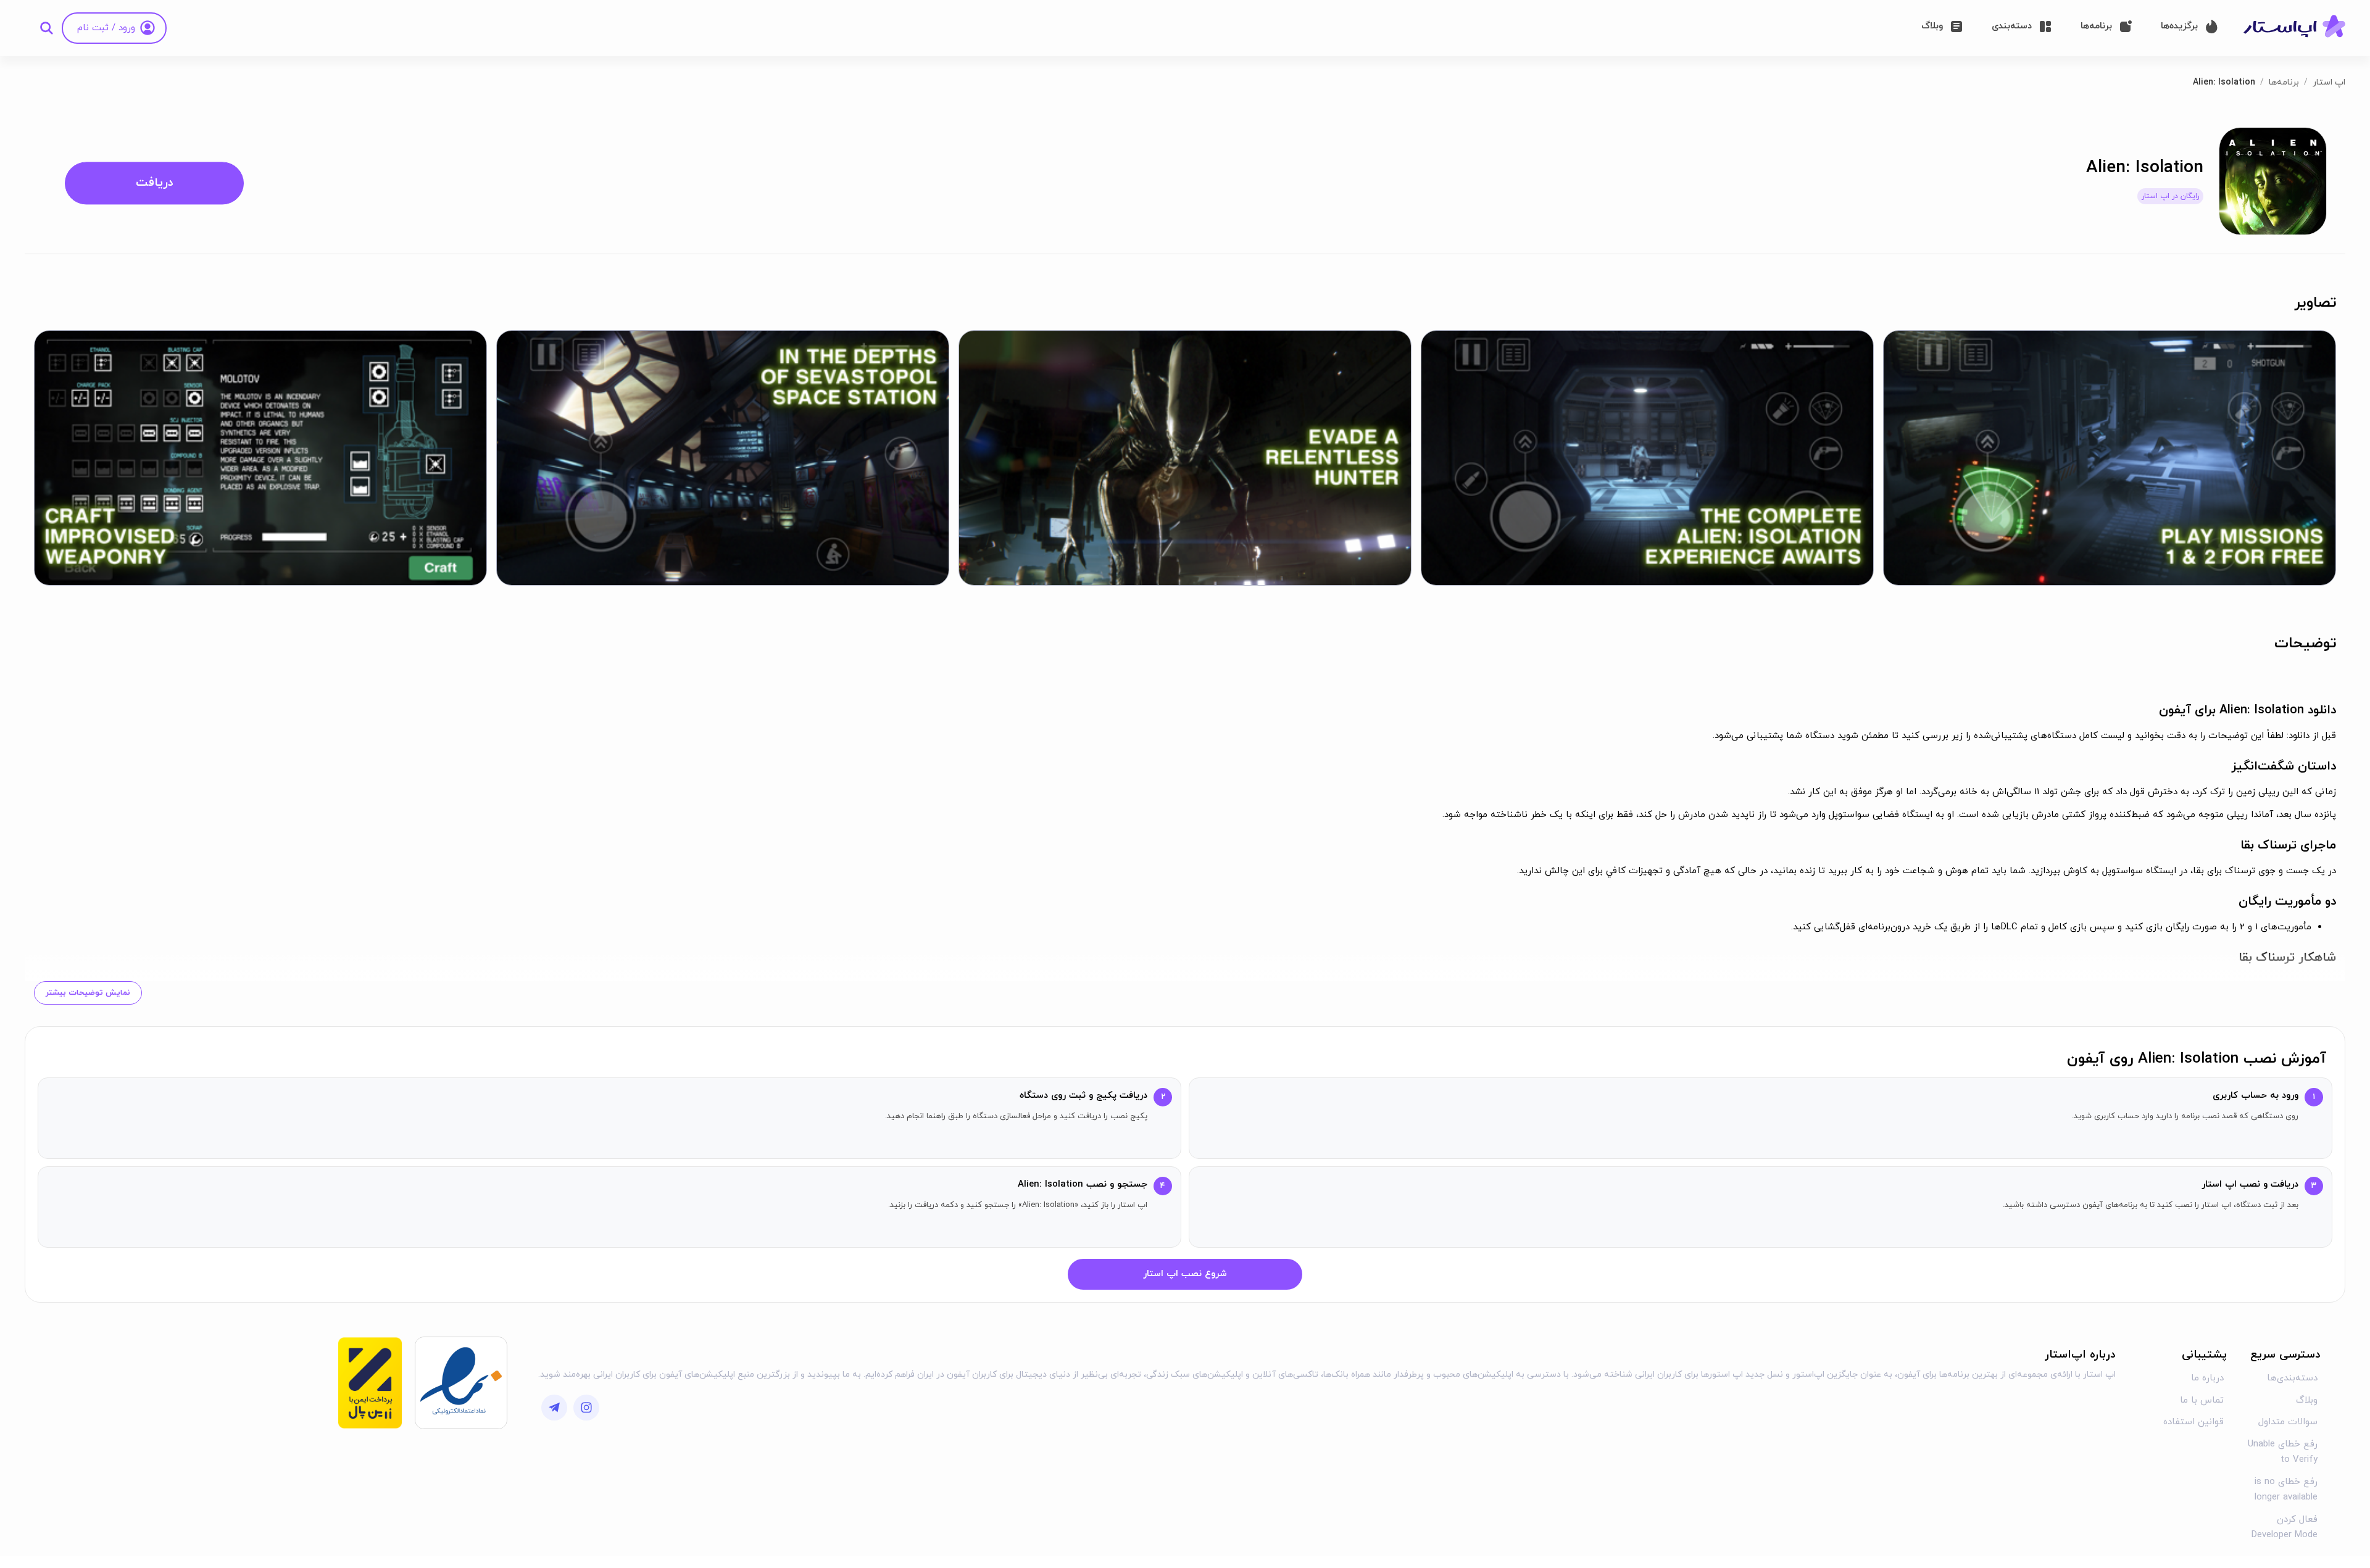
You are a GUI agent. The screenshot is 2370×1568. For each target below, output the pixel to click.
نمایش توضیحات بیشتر (88, 993)
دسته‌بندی (2012, 26)
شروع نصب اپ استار (1185, 1274)
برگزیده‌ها (2179, 26)
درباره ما (2207, 1378)
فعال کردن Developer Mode (2285, 1528)
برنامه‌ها (2096, 26)
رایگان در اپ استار (2170, 196)
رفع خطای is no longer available (2286, 1490)
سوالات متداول (2288, 1422)
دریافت (155, 183)
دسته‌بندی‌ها (2292, 1378)
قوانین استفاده (2193, 1422)
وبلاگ (1932, 26)
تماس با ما (2202, 1400)
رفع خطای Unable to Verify (2283, 1452)
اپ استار (2329, 82)
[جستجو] (46, 28)
